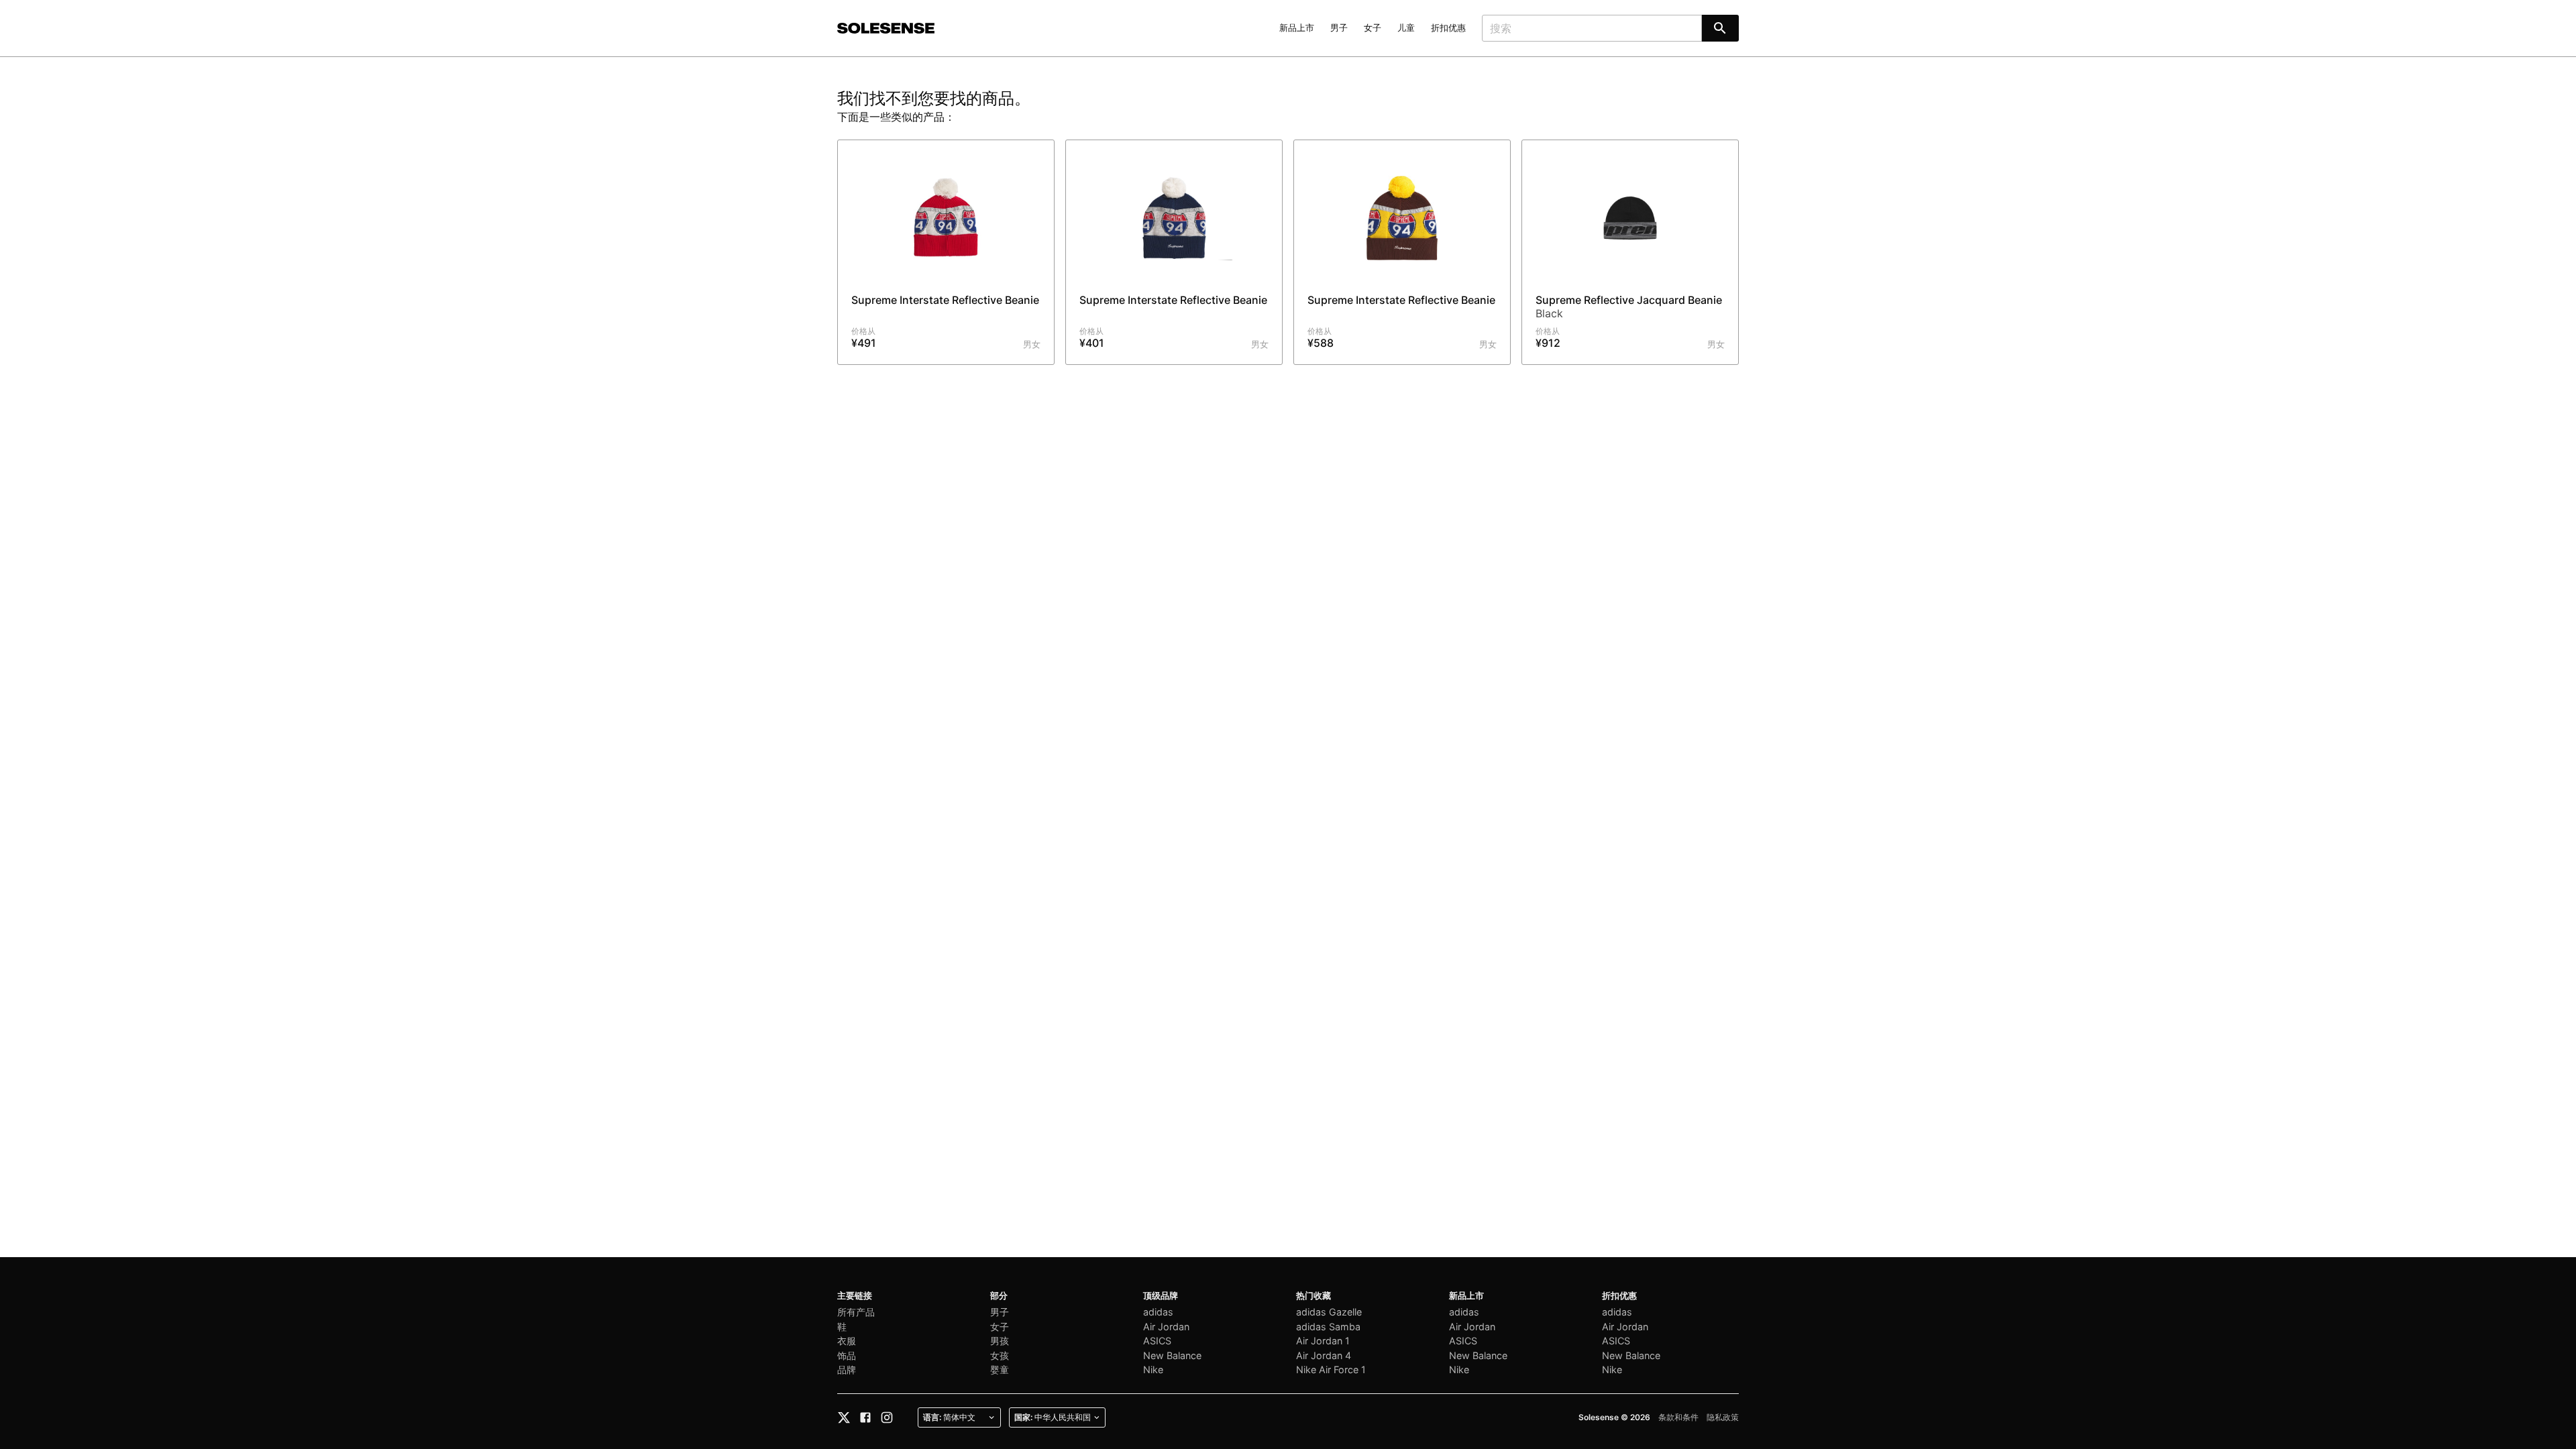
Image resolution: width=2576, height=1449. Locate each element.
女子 (1373, 28)
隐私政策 (1723, 1417)
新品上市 (1297, 28)
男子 (1339, 28)
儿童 (1406, 28)
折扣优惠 (1448, 28)
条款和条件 (1678, 1417)
